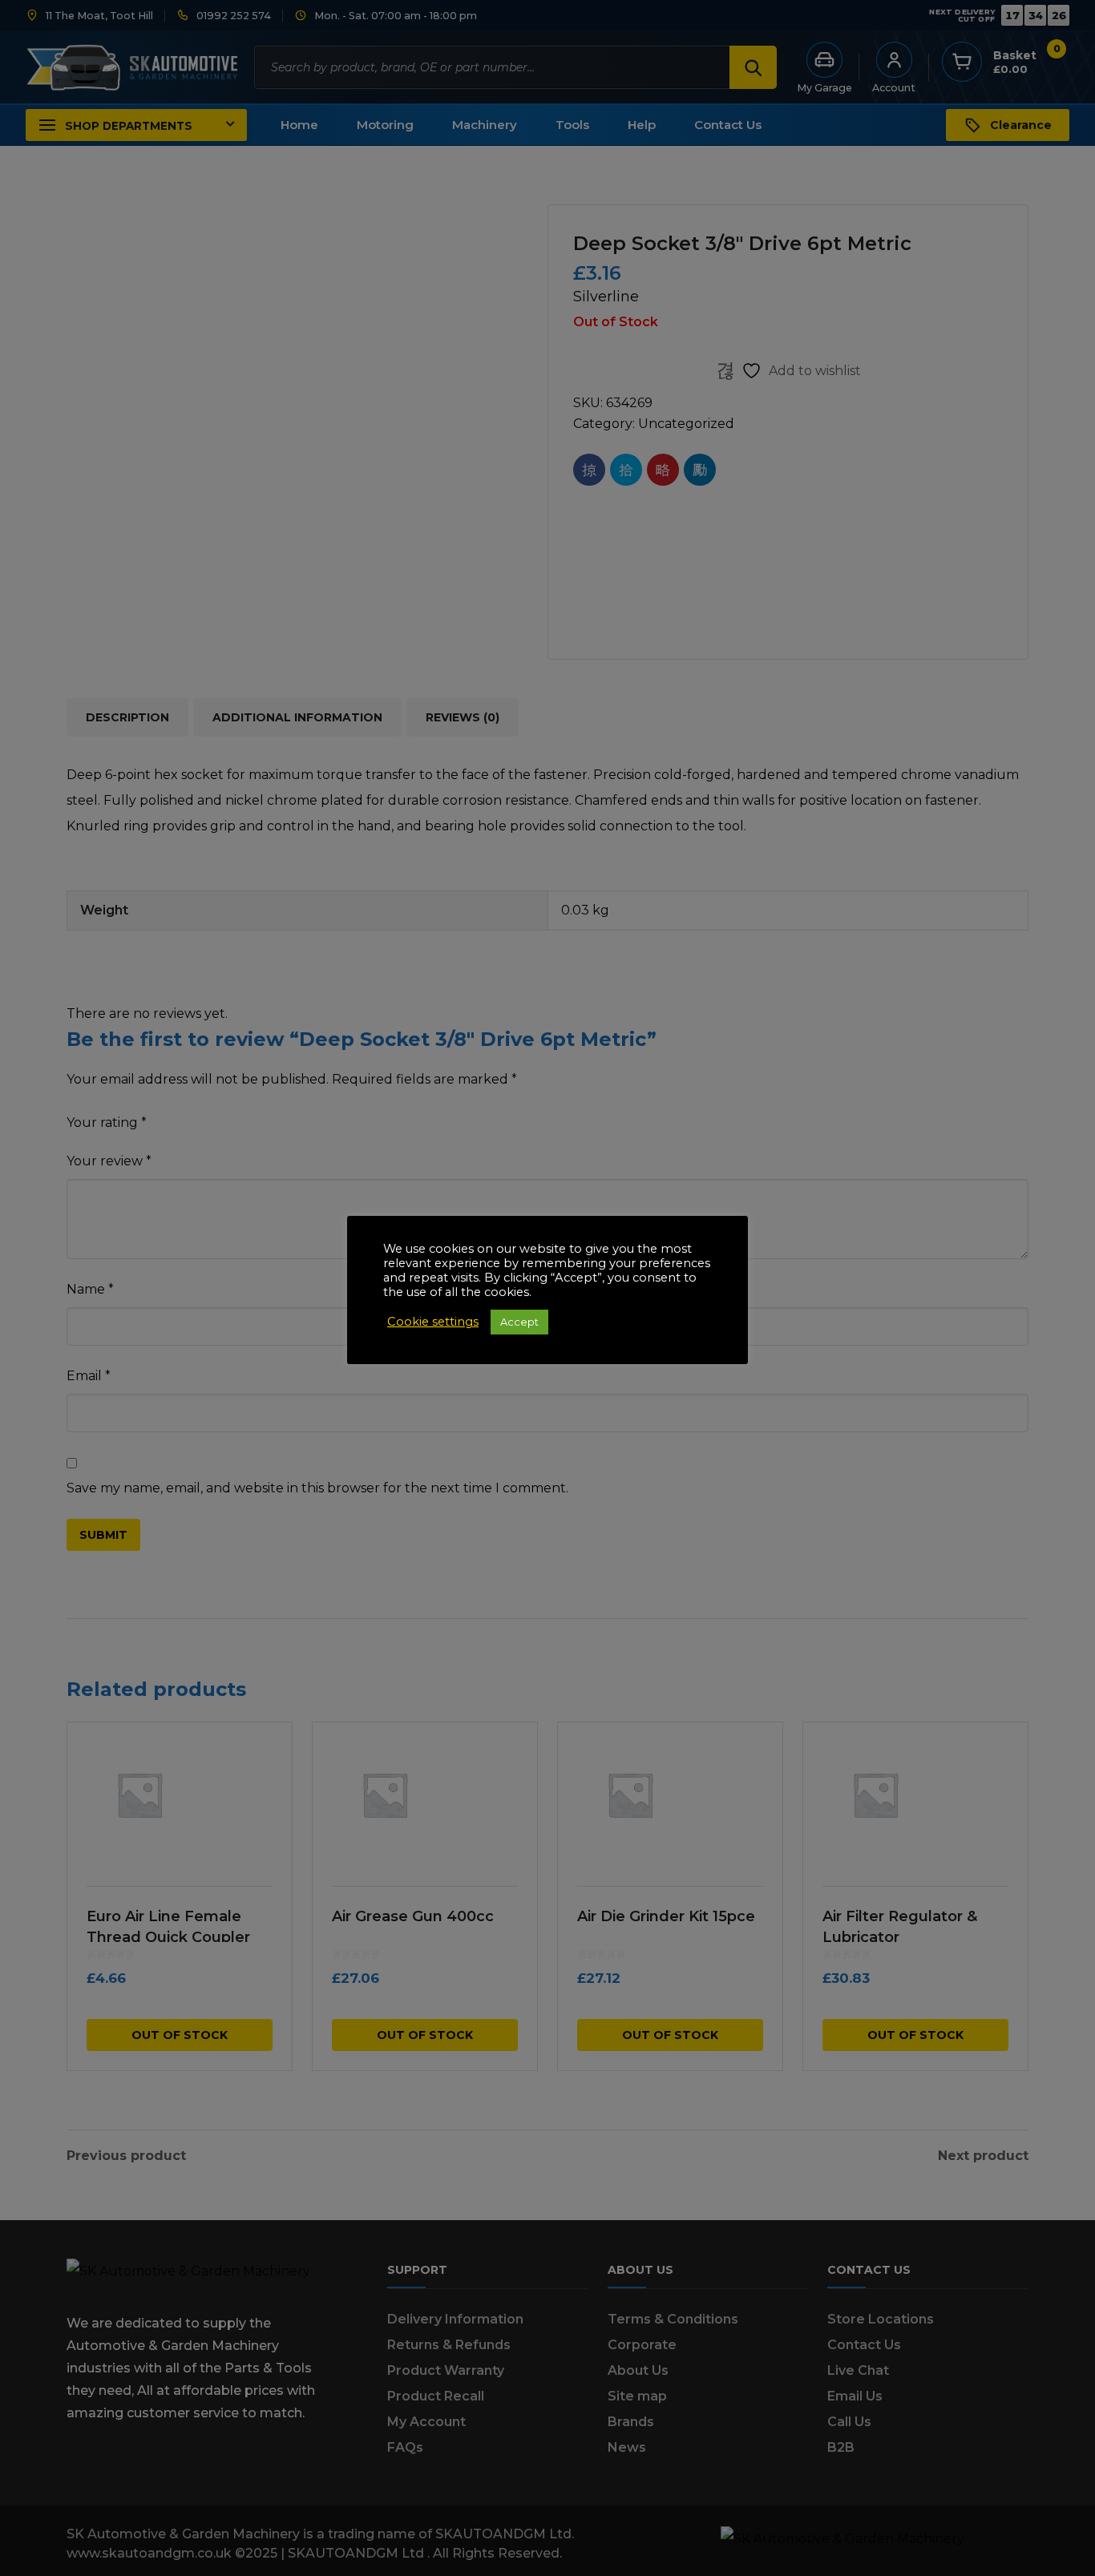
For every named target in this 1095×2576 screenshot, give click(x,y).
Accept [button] (519, 1322)
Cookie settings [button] (433, 1322)
